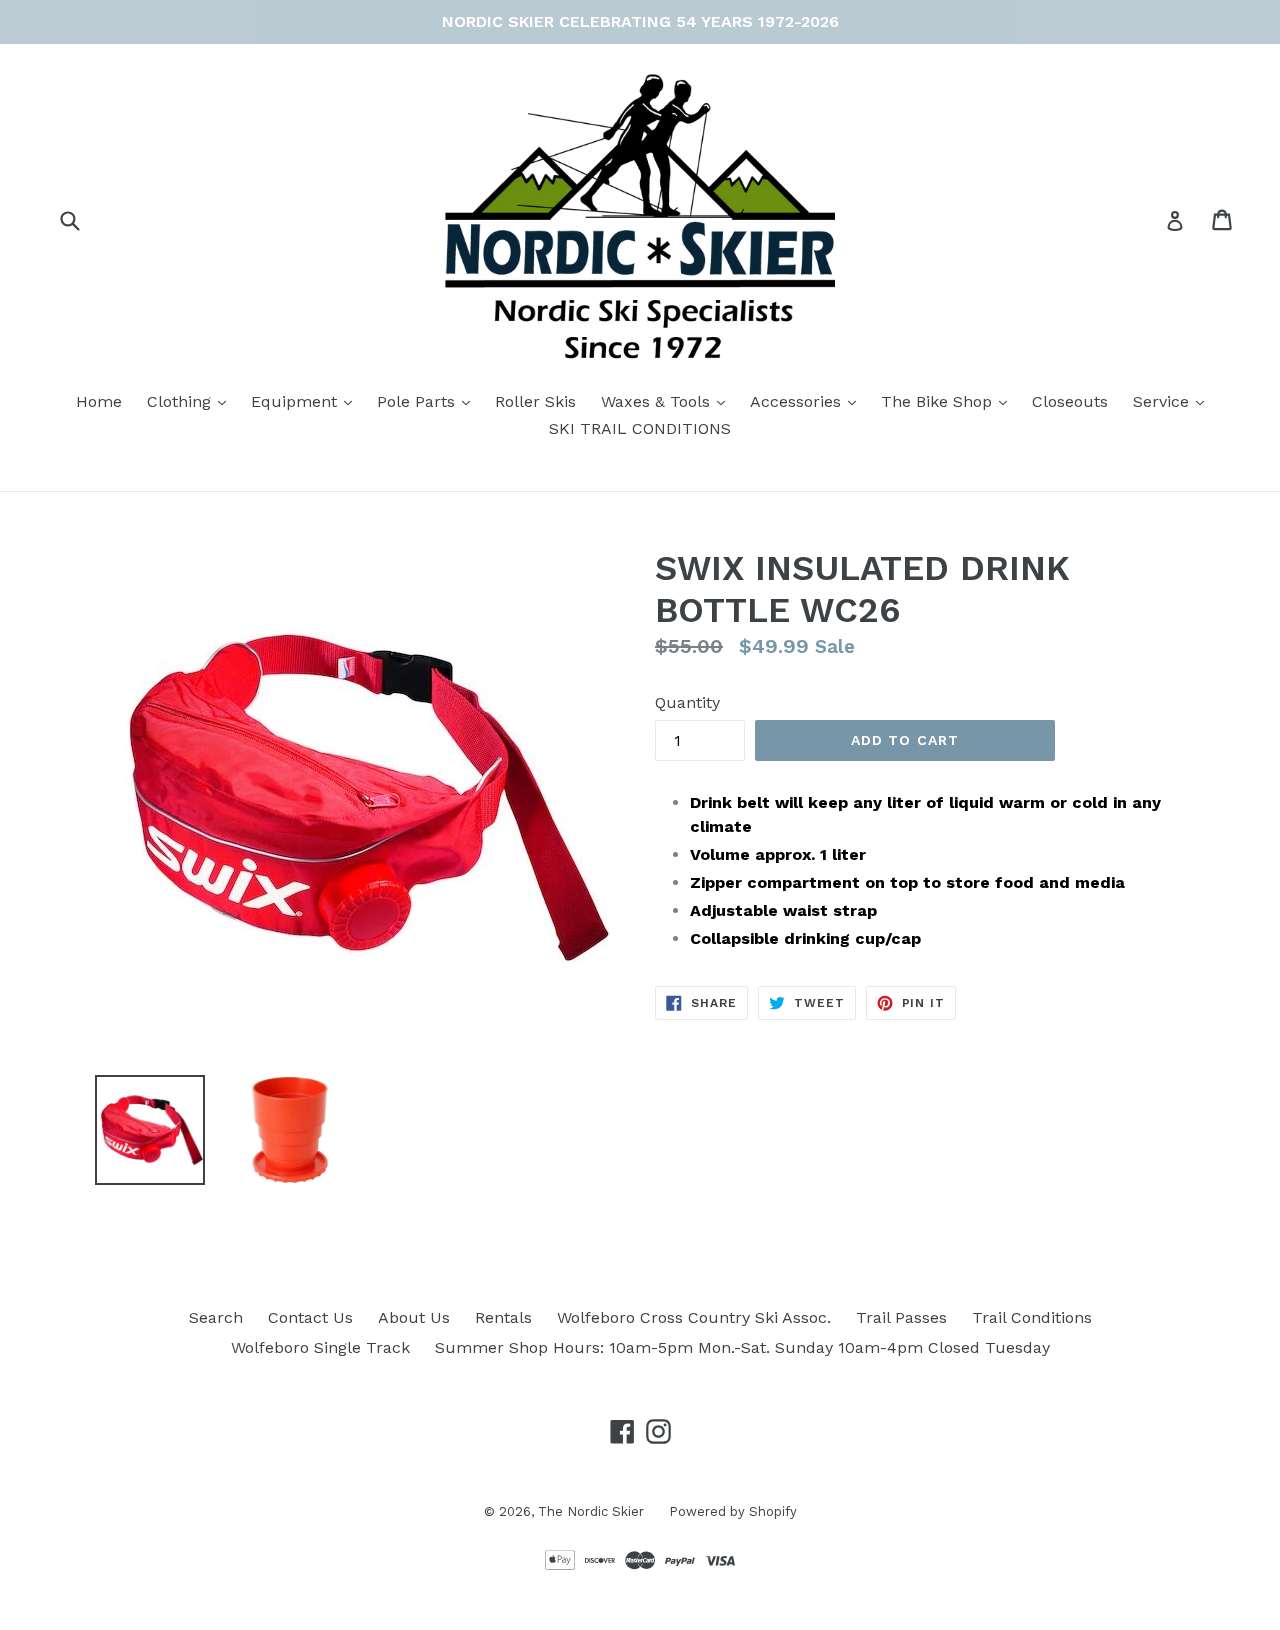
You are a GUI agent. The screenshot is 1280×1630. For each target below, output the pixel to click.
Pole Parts (428, 401)
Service (1173, 401)
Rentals (503, 1317)
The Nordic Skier (591, 1511)
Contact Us (310, 1317)
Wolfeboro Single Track (320, 1347)
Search (216, 1317)
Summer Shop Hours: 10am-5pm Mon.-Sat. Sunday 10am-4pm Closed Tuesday (742, 1347)
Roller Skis (535, 401)
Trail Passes (901, 1317)
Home (99, 401)
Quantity (687, 702)
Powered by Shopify (733, 1511)
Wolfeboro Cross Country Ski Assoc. (694, 1317)
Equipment (306, 401)
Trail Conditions (1032, 1317)
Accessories (808, 401)
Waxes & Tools (668, 401)
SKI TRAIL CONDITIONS (640, 428)
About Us (414, 1317)
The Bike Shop (949, 401)
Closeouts (1070, 401)
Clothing (191, 401)
